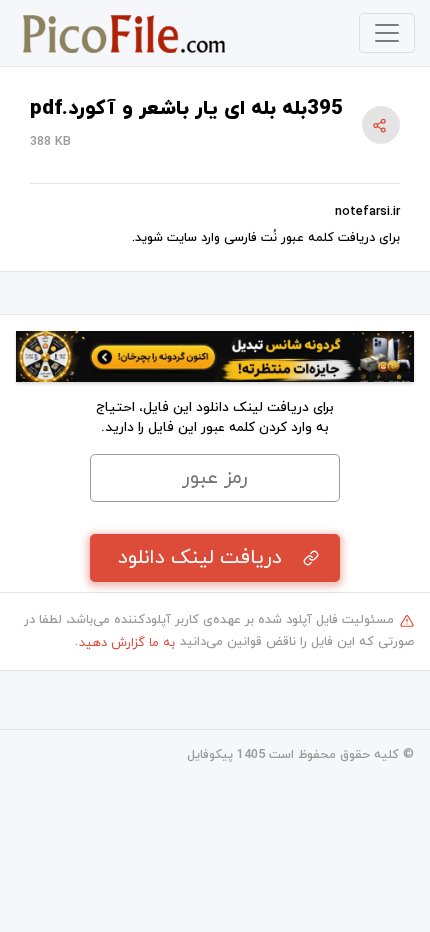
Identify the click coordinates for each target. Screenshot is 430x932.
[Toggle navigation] (387, 33)
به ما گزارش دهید (127, 643)
